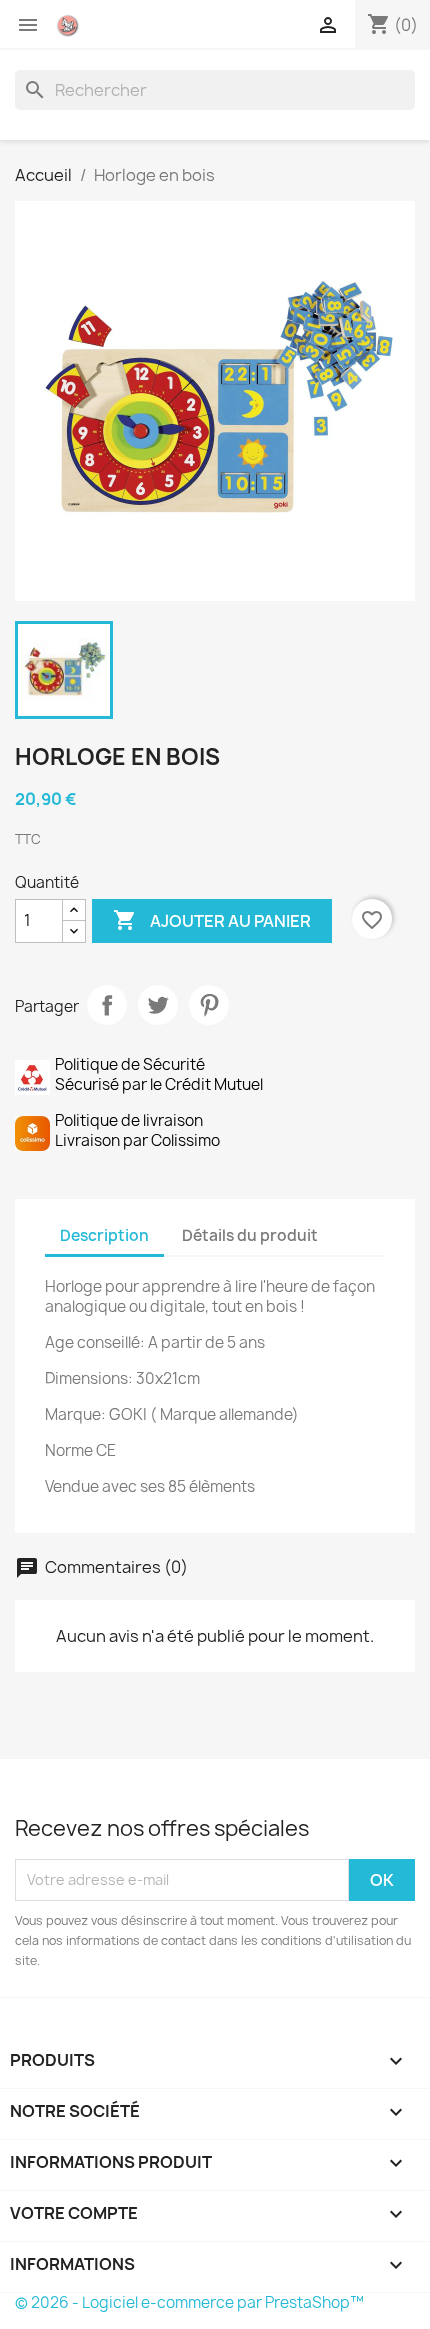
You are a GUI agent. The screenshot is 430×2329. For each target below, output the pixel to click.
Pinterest (209, 1005)
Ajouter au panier (212, 920)
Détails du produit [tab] (250, 1235)
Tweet (158, 1005)
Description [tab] (104, 1235)
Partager (107, 1005)
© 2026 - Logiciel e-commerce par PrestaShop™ (189, 2302)
